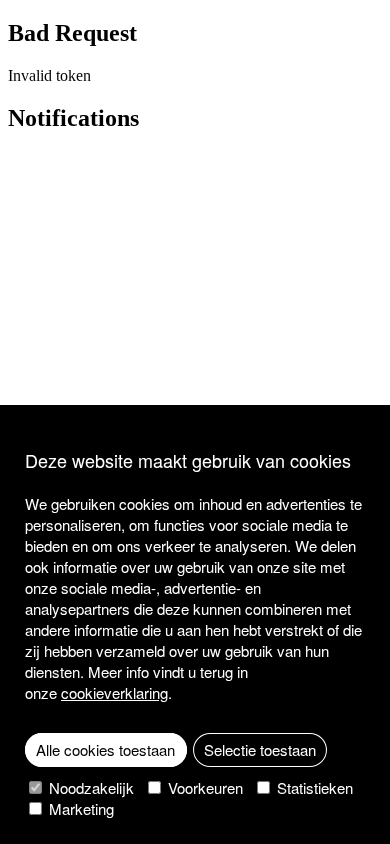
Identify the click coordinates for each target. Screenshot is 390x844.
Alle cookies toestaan (105, 749)
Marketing (79, 808)
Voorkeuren (203, 787)
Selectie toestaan (260, 749)
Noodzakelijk (89, 787)
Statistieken (313, 787)
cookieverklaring (114, 692)
